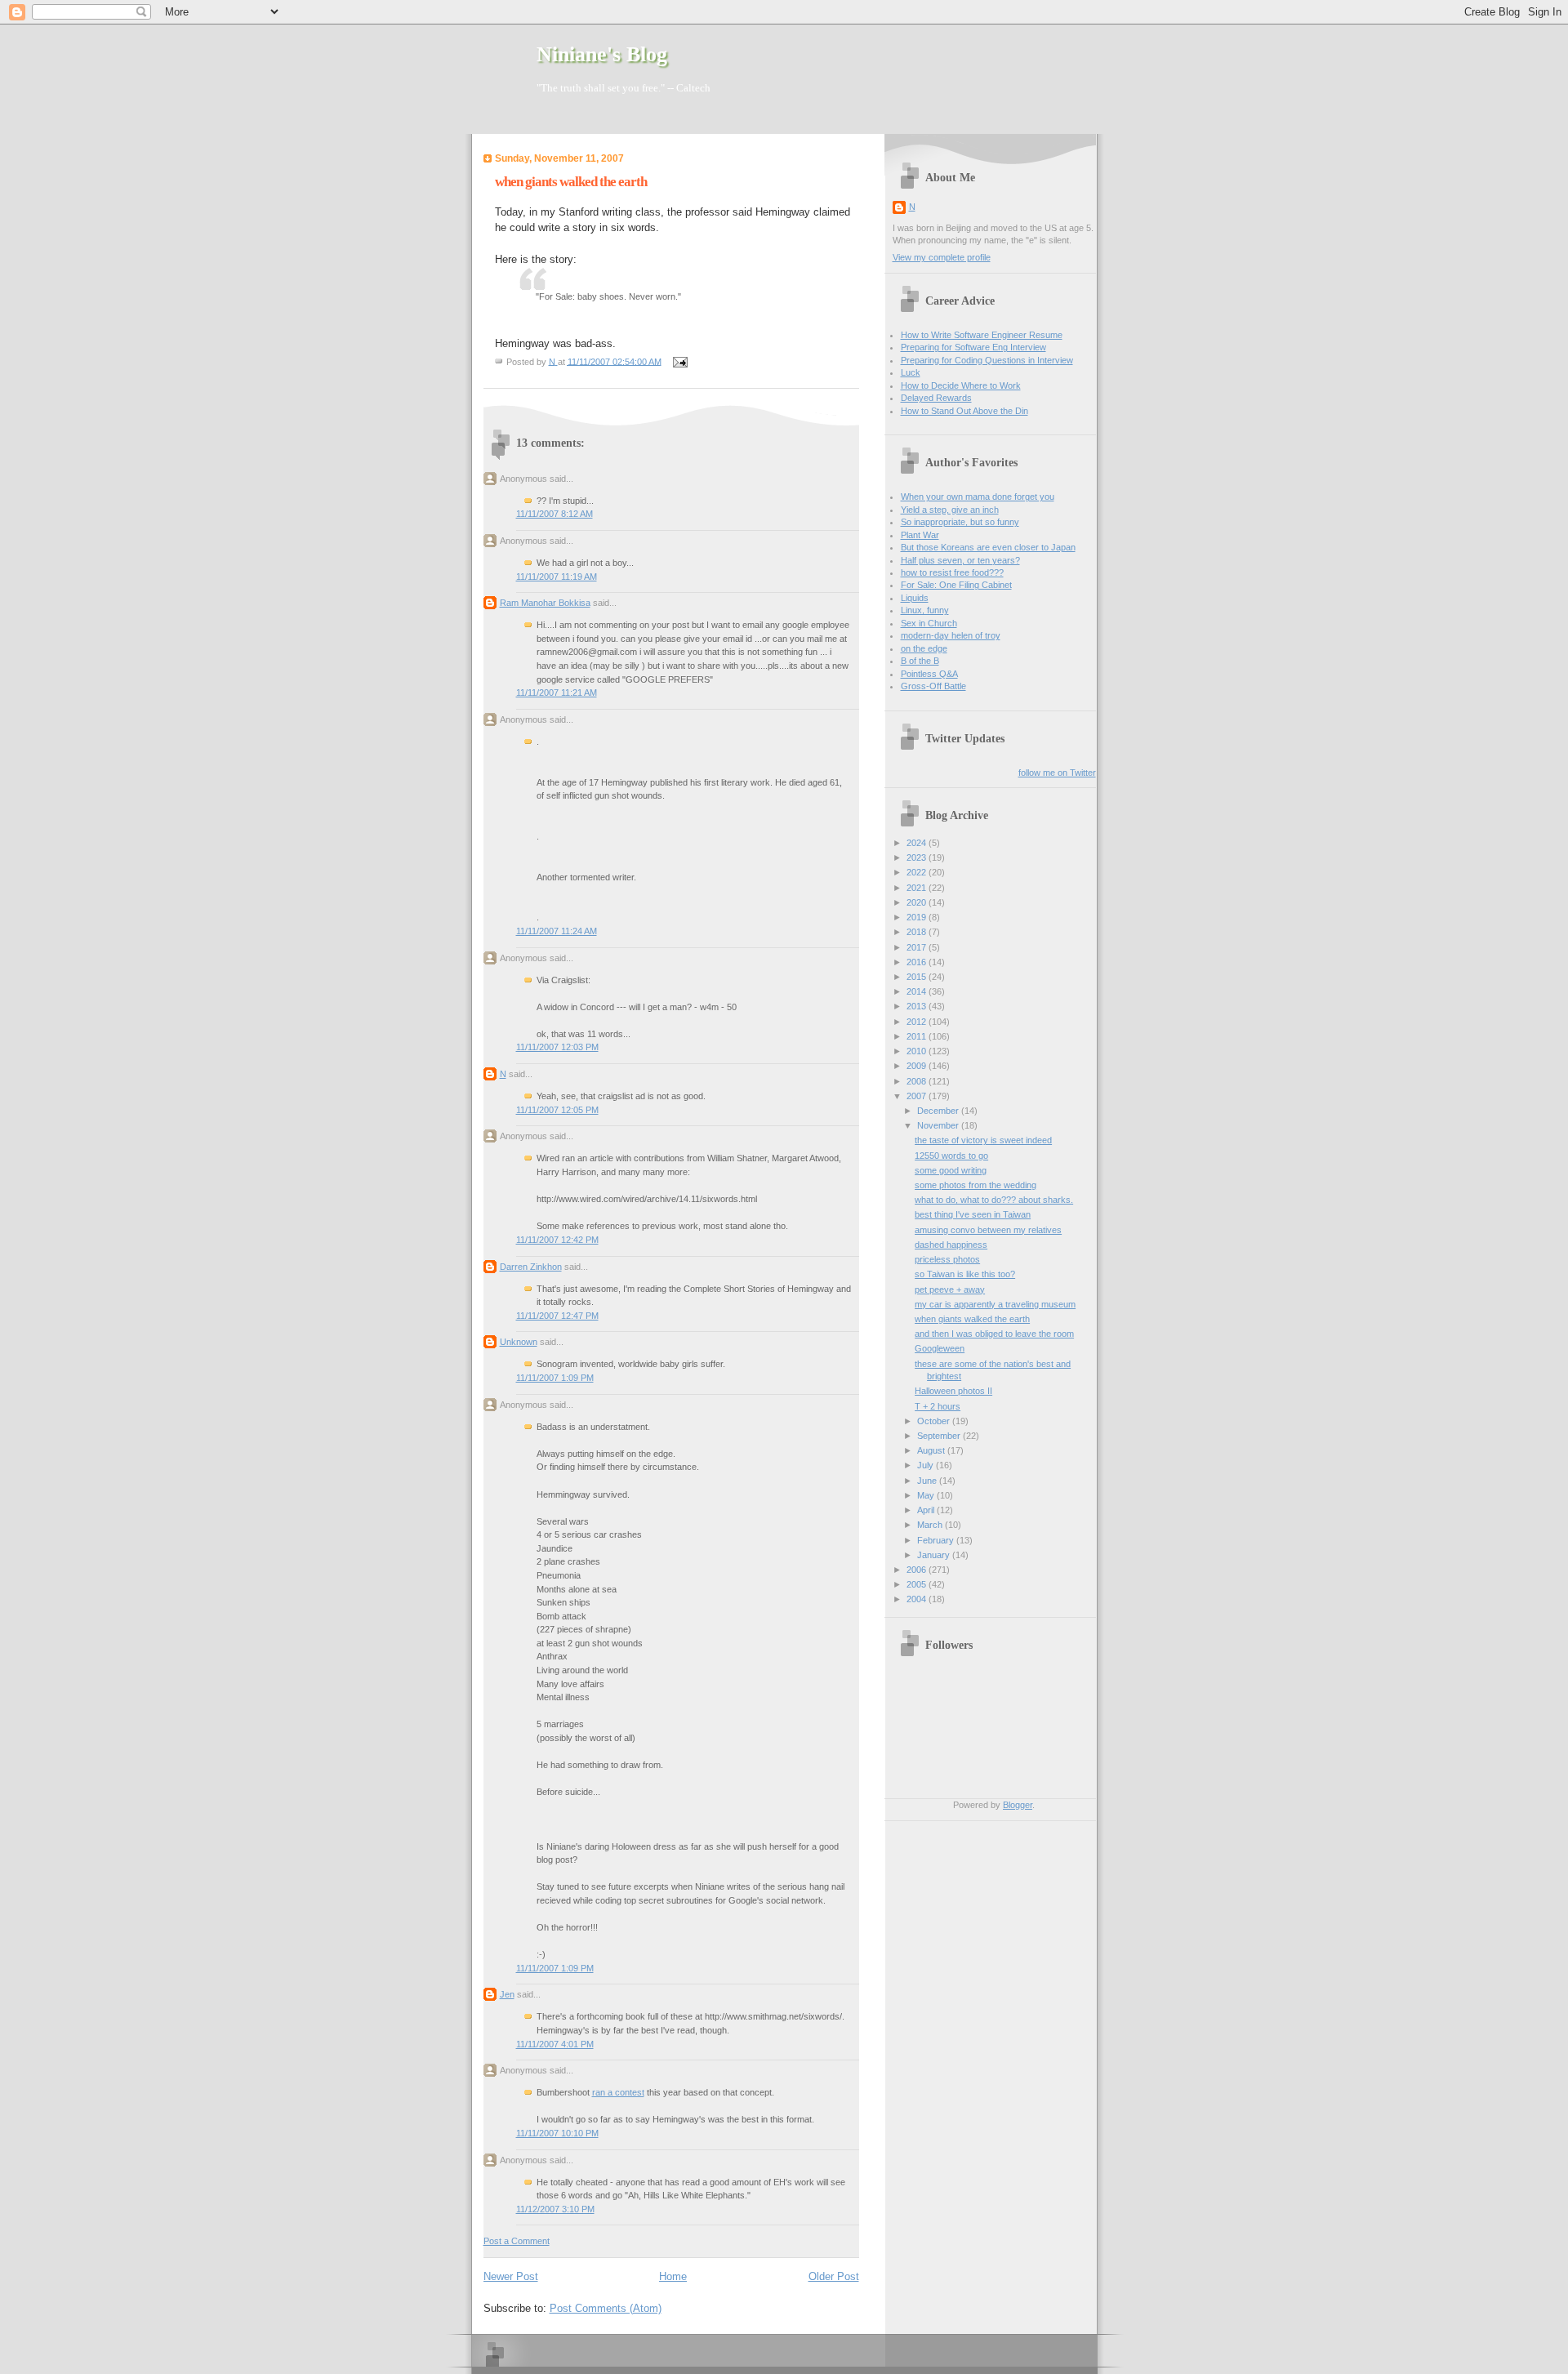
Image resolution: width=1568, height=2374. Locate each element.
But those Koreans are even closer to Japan (988, 547)
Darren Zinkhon (531, 1267)
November (939, 1125)
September (940, 1436)
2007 (918, 1096)
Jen (507, 1994)
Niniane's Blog (602, 54)
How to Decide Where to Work (961, 385)
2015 (918, 977)
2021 (918, 888)
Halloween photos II (953, 1391)
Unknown (519, 1342)
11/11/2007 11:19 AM (557, 577)
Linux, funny (925, 610)
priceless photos (947, 1259)
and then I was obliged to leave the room (994, 1334)
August (932, 1450)
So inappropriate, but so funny (960, 522)
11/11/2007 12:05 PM (557, 1110)
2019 (918, 917)
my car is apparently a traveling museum (995, 1304)
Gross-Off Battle (933, 686)
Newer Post (511, 2276)
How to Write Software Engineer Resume (982, 335)
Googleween (940, 1348)
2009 (918, 1066)
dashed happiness (951, 1245)
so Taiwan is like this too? (965, 1274)
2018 (918, 932)
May (927, 1495)
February (937, 1540)
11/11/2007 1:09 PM (555, 1378)
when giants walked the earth (972, 1319)
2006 (918, 1570)
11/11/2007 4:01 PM (555, 2044)
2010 (918, 1051)
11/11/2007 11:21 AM (557, 693)
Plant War (920, 535)
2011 (918, 1036)
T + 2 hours (938, 1406)
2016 (918, 962)
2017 (918, 947)
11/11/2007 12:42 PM (557, 1240)
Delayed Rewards (936, 398)
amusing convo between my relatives (988, 1230)
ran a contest (618, 2092)
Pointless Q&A (929, 674)
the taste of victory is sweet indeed (983, 1140)
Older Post (834, 2276)
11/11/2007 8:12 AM (555, 514)
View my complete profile (942, 257)
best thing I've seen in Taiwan (973, 1214)
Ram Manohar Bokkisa (545, 603)
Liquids (915, 598)
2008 (918, 1081)
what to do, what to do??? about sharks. (994, 1200)
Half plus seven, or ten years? (960, 560)
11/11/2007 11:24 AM (557, 931)
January (935, 1555)
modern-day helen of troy (951, 635)
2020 (918, 902)
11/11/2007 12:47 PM (557, 1316)
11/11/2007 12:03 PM (557, 1047)
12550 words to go (951, 1156)
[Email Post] (679, 361)
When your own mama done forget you (978, 497)
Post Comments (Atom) (606, 2308)
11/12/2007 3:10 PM (555, 2209)
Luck (911, 372)
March (931, 1525)
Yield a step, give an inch (950, 510)
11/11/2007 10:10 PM (557, 2133)
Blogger (1018, 1805)
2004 (918, 1599)
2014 (918, 991)
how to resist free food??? (952, 572)
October (935, 1421)
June (928, 1481)
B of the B (920, 661)
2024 (918, 843)
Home (673, 2276)
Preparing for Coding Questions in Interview (987, 360)
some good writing (951, 1170)
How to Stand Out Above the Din (964, 411)
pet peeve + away (950, 1289)
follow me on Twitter (1057, 773)
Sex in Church (929, 623)
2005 (918, 1584)
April (927, 1510)
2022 (918, 872)
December (939, 1111)
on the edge (924, 648)
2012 (918, 1022)
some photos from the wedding (976, 1185)
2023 (918, 857)
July (927, 1465)
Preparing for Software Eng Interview (973, 347)
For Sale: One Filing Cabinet (956, 585)
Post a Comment (517, 2241)
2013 (918, 1006)
